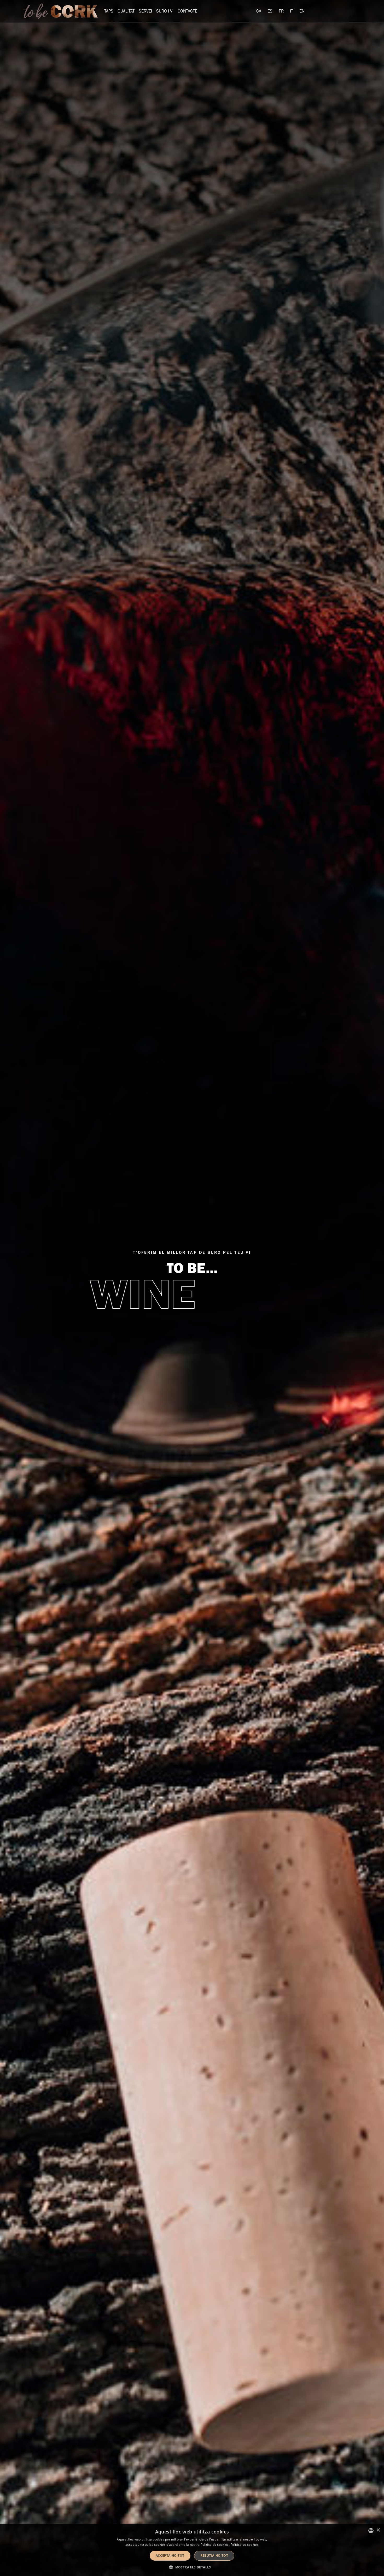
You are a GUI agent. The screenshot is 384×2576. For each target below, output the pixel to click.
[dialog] (192, 2550)
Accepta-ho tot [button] (170, 2556)
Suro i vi (165, 11)
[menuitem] (259, 11)
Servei (145, 11)
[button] (192, 2567)
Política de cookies (245, 2545)
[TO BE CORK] (60, 11)
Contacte (187, 11)
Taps (109, 11)
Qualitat (126, 11)
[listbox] (371, 2531)
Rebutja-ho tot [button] (214, 2556)
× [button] (378, 2530)
